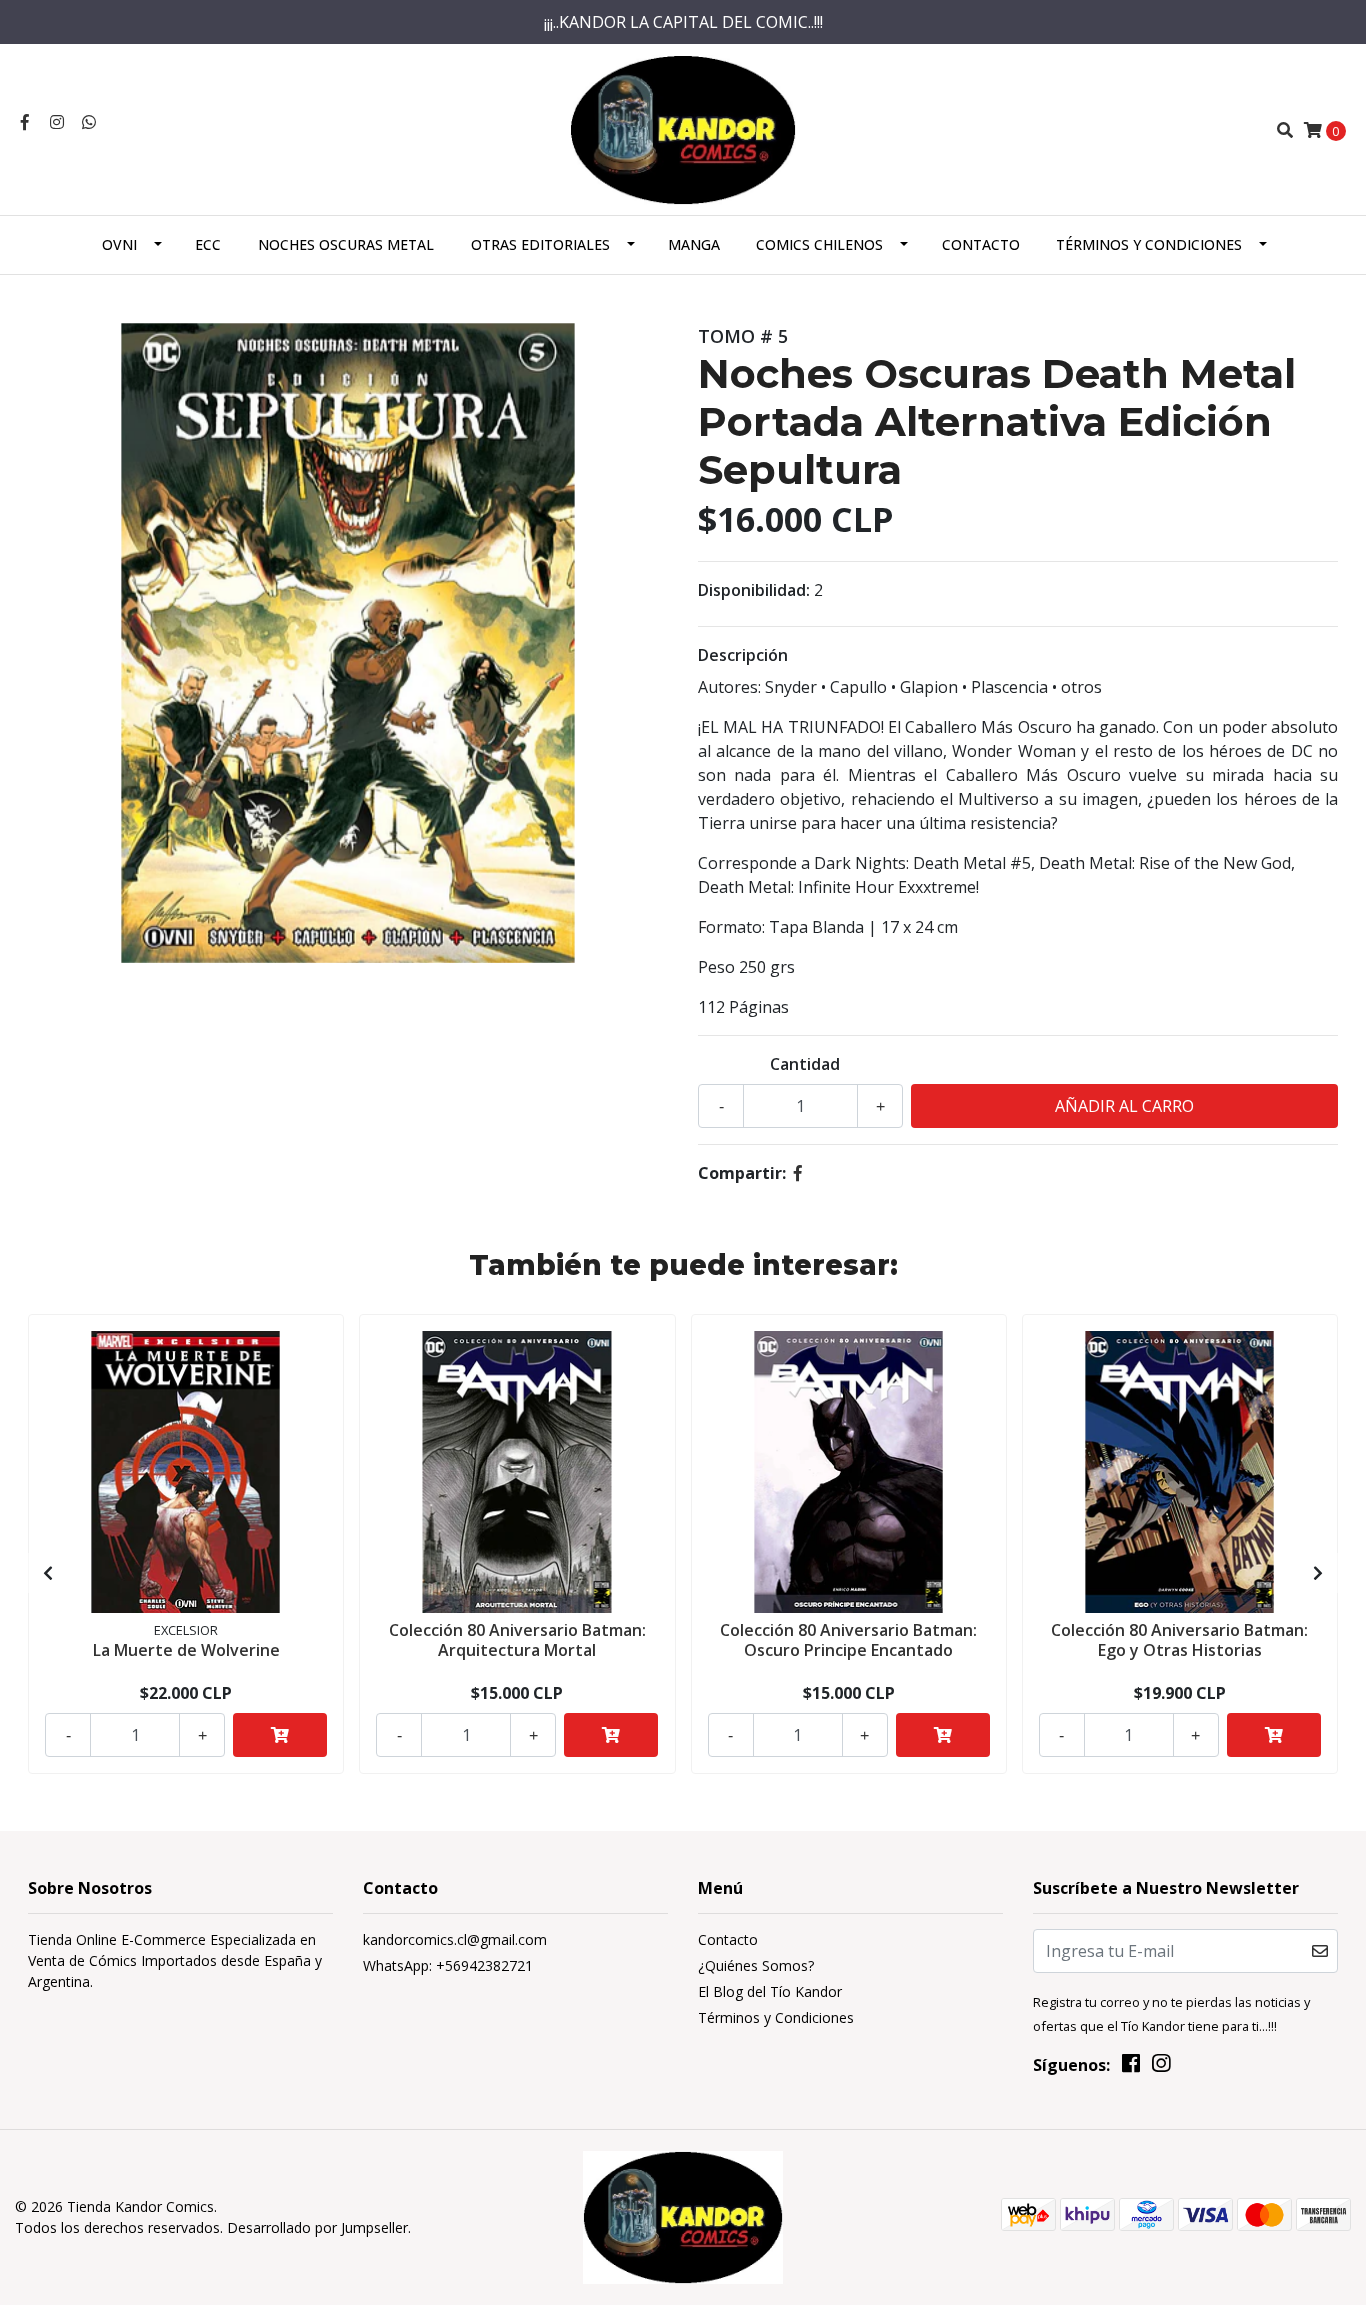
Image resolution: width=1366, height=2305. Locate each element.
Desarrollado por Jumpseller (317, 2227)
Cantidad (805, 1064)
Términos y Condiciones (1149, 244)
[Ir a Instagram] (57, 122)
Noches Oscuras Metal (346, 244)
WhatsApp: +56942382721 (448, 1965)
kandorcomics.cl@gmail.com (455, 1939)
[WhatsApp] (89, 122)
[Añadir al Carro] (280, 1735)
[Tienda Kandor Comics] (683, 128)
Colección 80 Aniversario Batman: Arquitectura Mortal (517, 1639)
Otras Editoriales (540, 244)
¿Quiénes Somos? (756, 1965)
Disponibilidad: (754, 590)
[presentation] (48, 1573)
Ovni (119, 244)
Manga (694, 244)
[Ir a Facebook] (25, 122)
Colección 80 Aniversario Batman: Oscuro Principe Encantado (848, 1639)
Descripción (743, 655)
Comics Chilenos (819, 244)
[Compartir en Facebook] (798, 1173)
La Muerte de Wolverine (186, 1650)
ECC (208, 244)
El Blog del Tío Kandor (770, 1991)
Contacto (981, 244)
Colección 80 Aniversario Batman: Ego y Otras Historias (1179, 1639)
